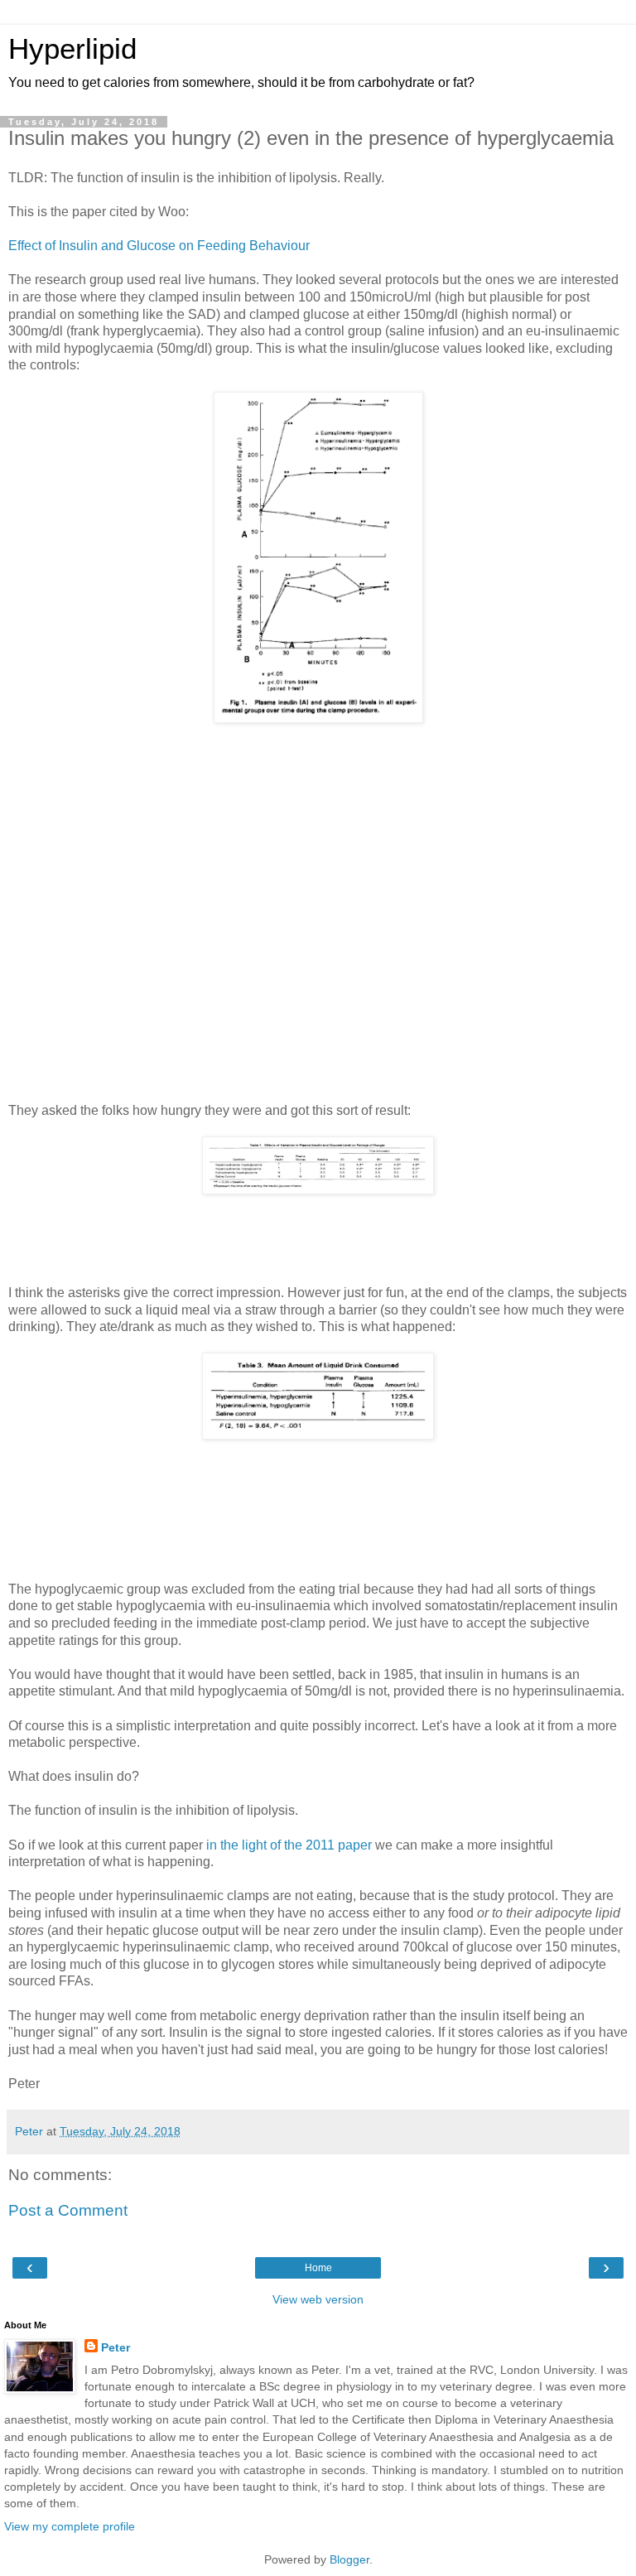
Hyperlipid (72, 49)
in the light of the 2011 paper (289, 1845)
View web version (318, 2299)
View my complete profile (70, 2526)
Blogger (349, 2559)
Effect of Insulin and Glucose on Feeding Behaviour (159, 246)
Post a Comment (68, 2210)
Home (318, 2268)
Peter (116, 2347)
